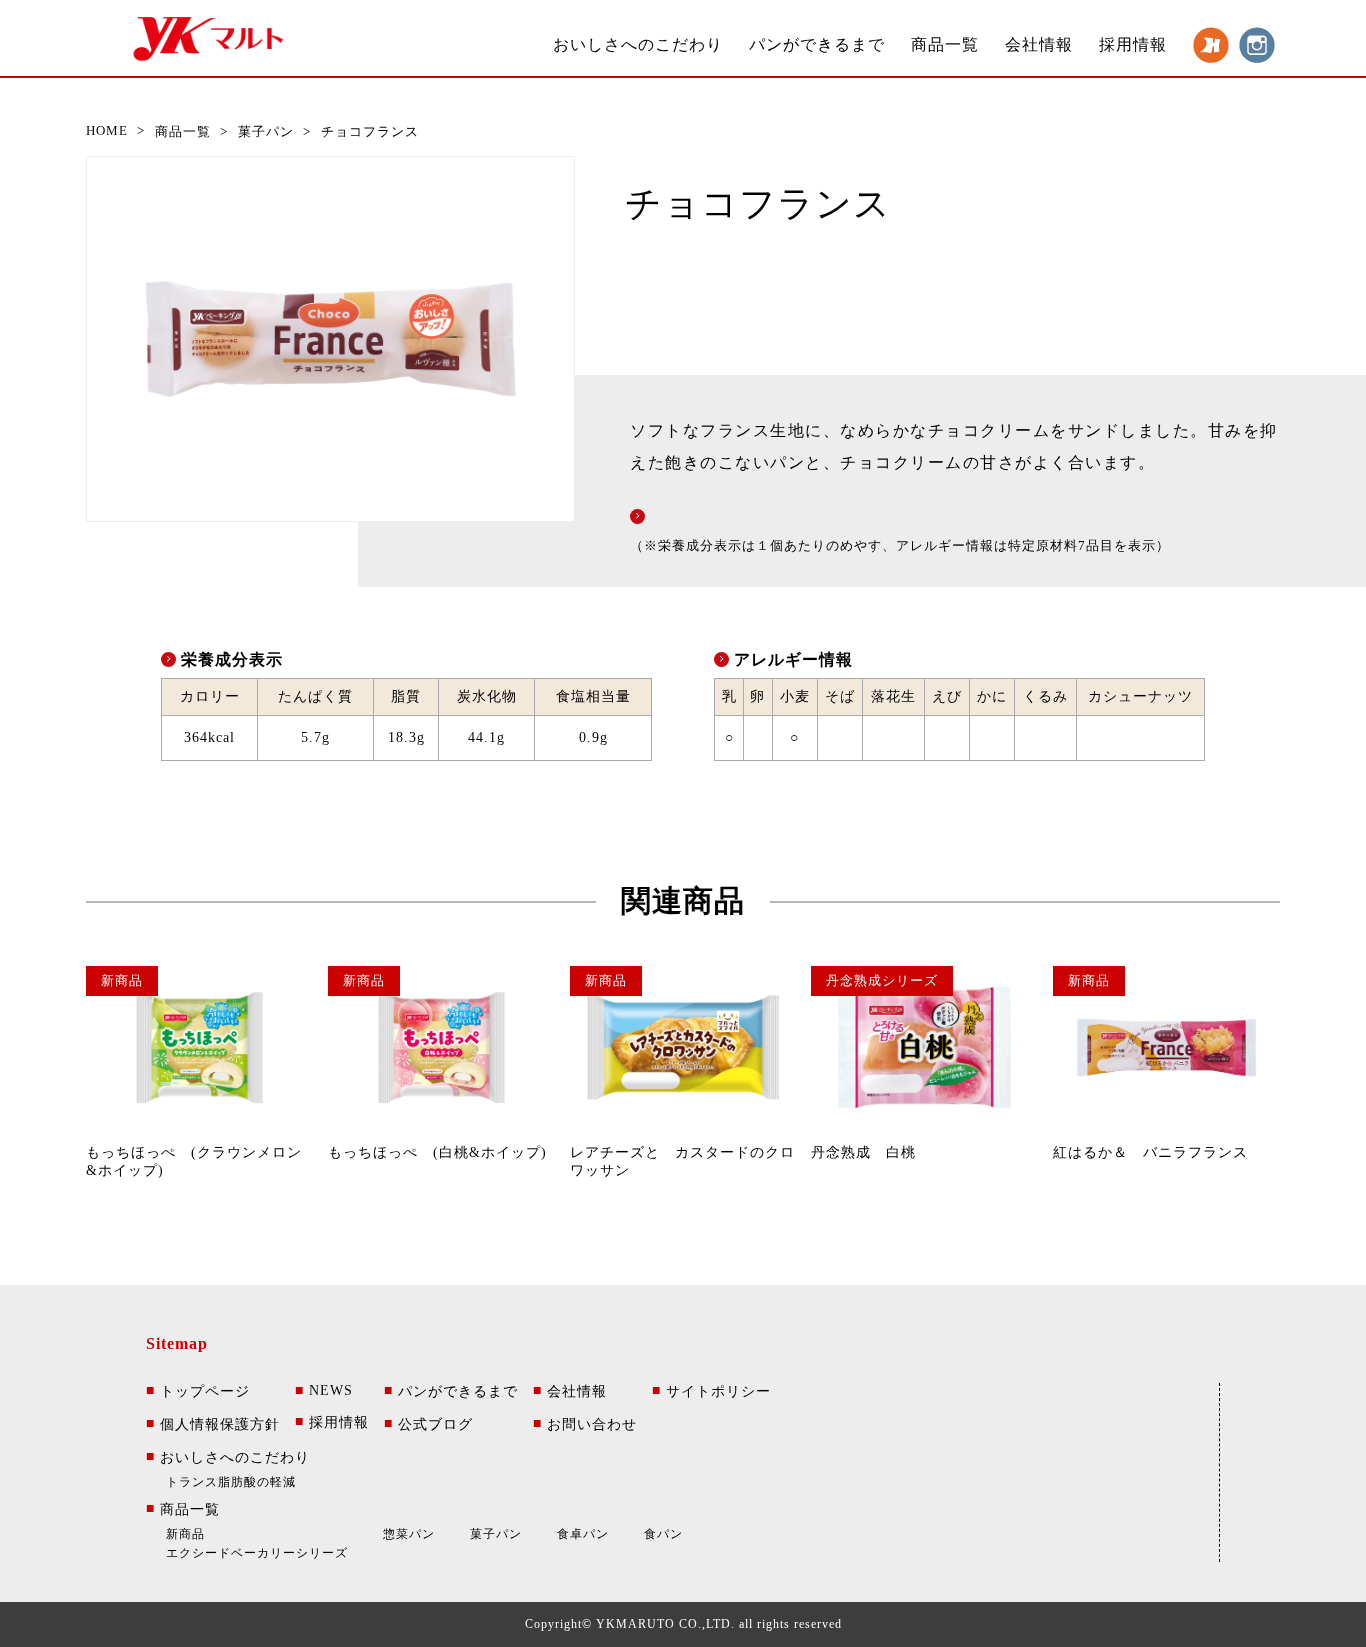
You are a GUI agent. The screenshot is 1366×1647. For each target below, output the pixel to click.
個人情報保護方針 (213, 1424)
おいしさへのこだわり (638, 44)
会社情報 (1039, 44)
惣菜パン (409, 1534)
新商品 (185, 1534)
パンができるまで (817, 44)
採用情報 (1133, 44)
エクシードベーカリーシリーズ (257, 1553)
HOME (107, 130)
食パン (663, 1534)
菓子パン (266, 131)
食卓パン (583, 1534)
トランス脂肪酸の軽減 (231, 1482)
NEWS (324, 1390)
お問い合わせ (585, 1424)
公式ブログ (428, 1424)
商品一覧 (945, 44)
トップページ (198, 1391)
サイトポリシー (711, 1391)
